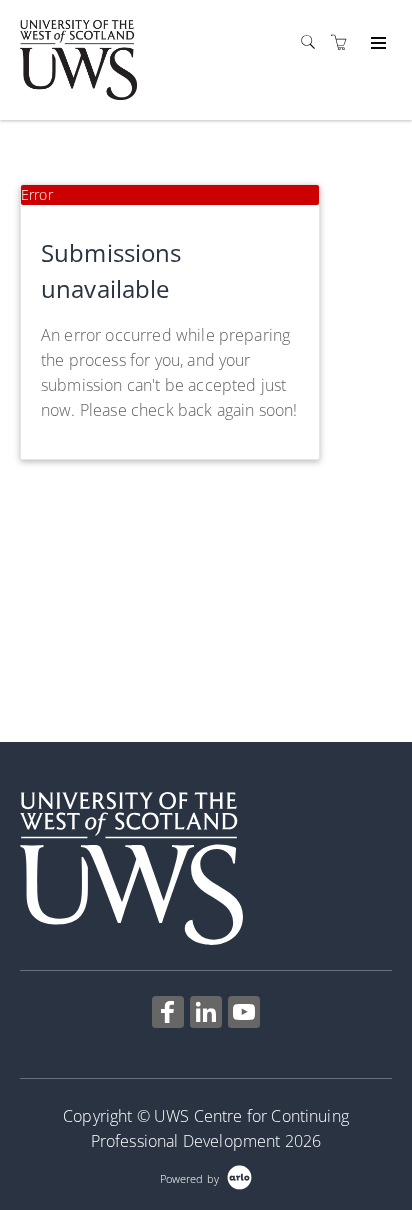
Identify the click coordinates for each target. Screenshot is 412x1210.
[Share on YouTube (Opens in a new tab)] (244, 1014)
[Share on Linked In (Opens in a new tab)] (206, 1014)
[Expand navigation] (376, 44)
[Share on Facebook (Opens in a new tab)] (168, 1014)
